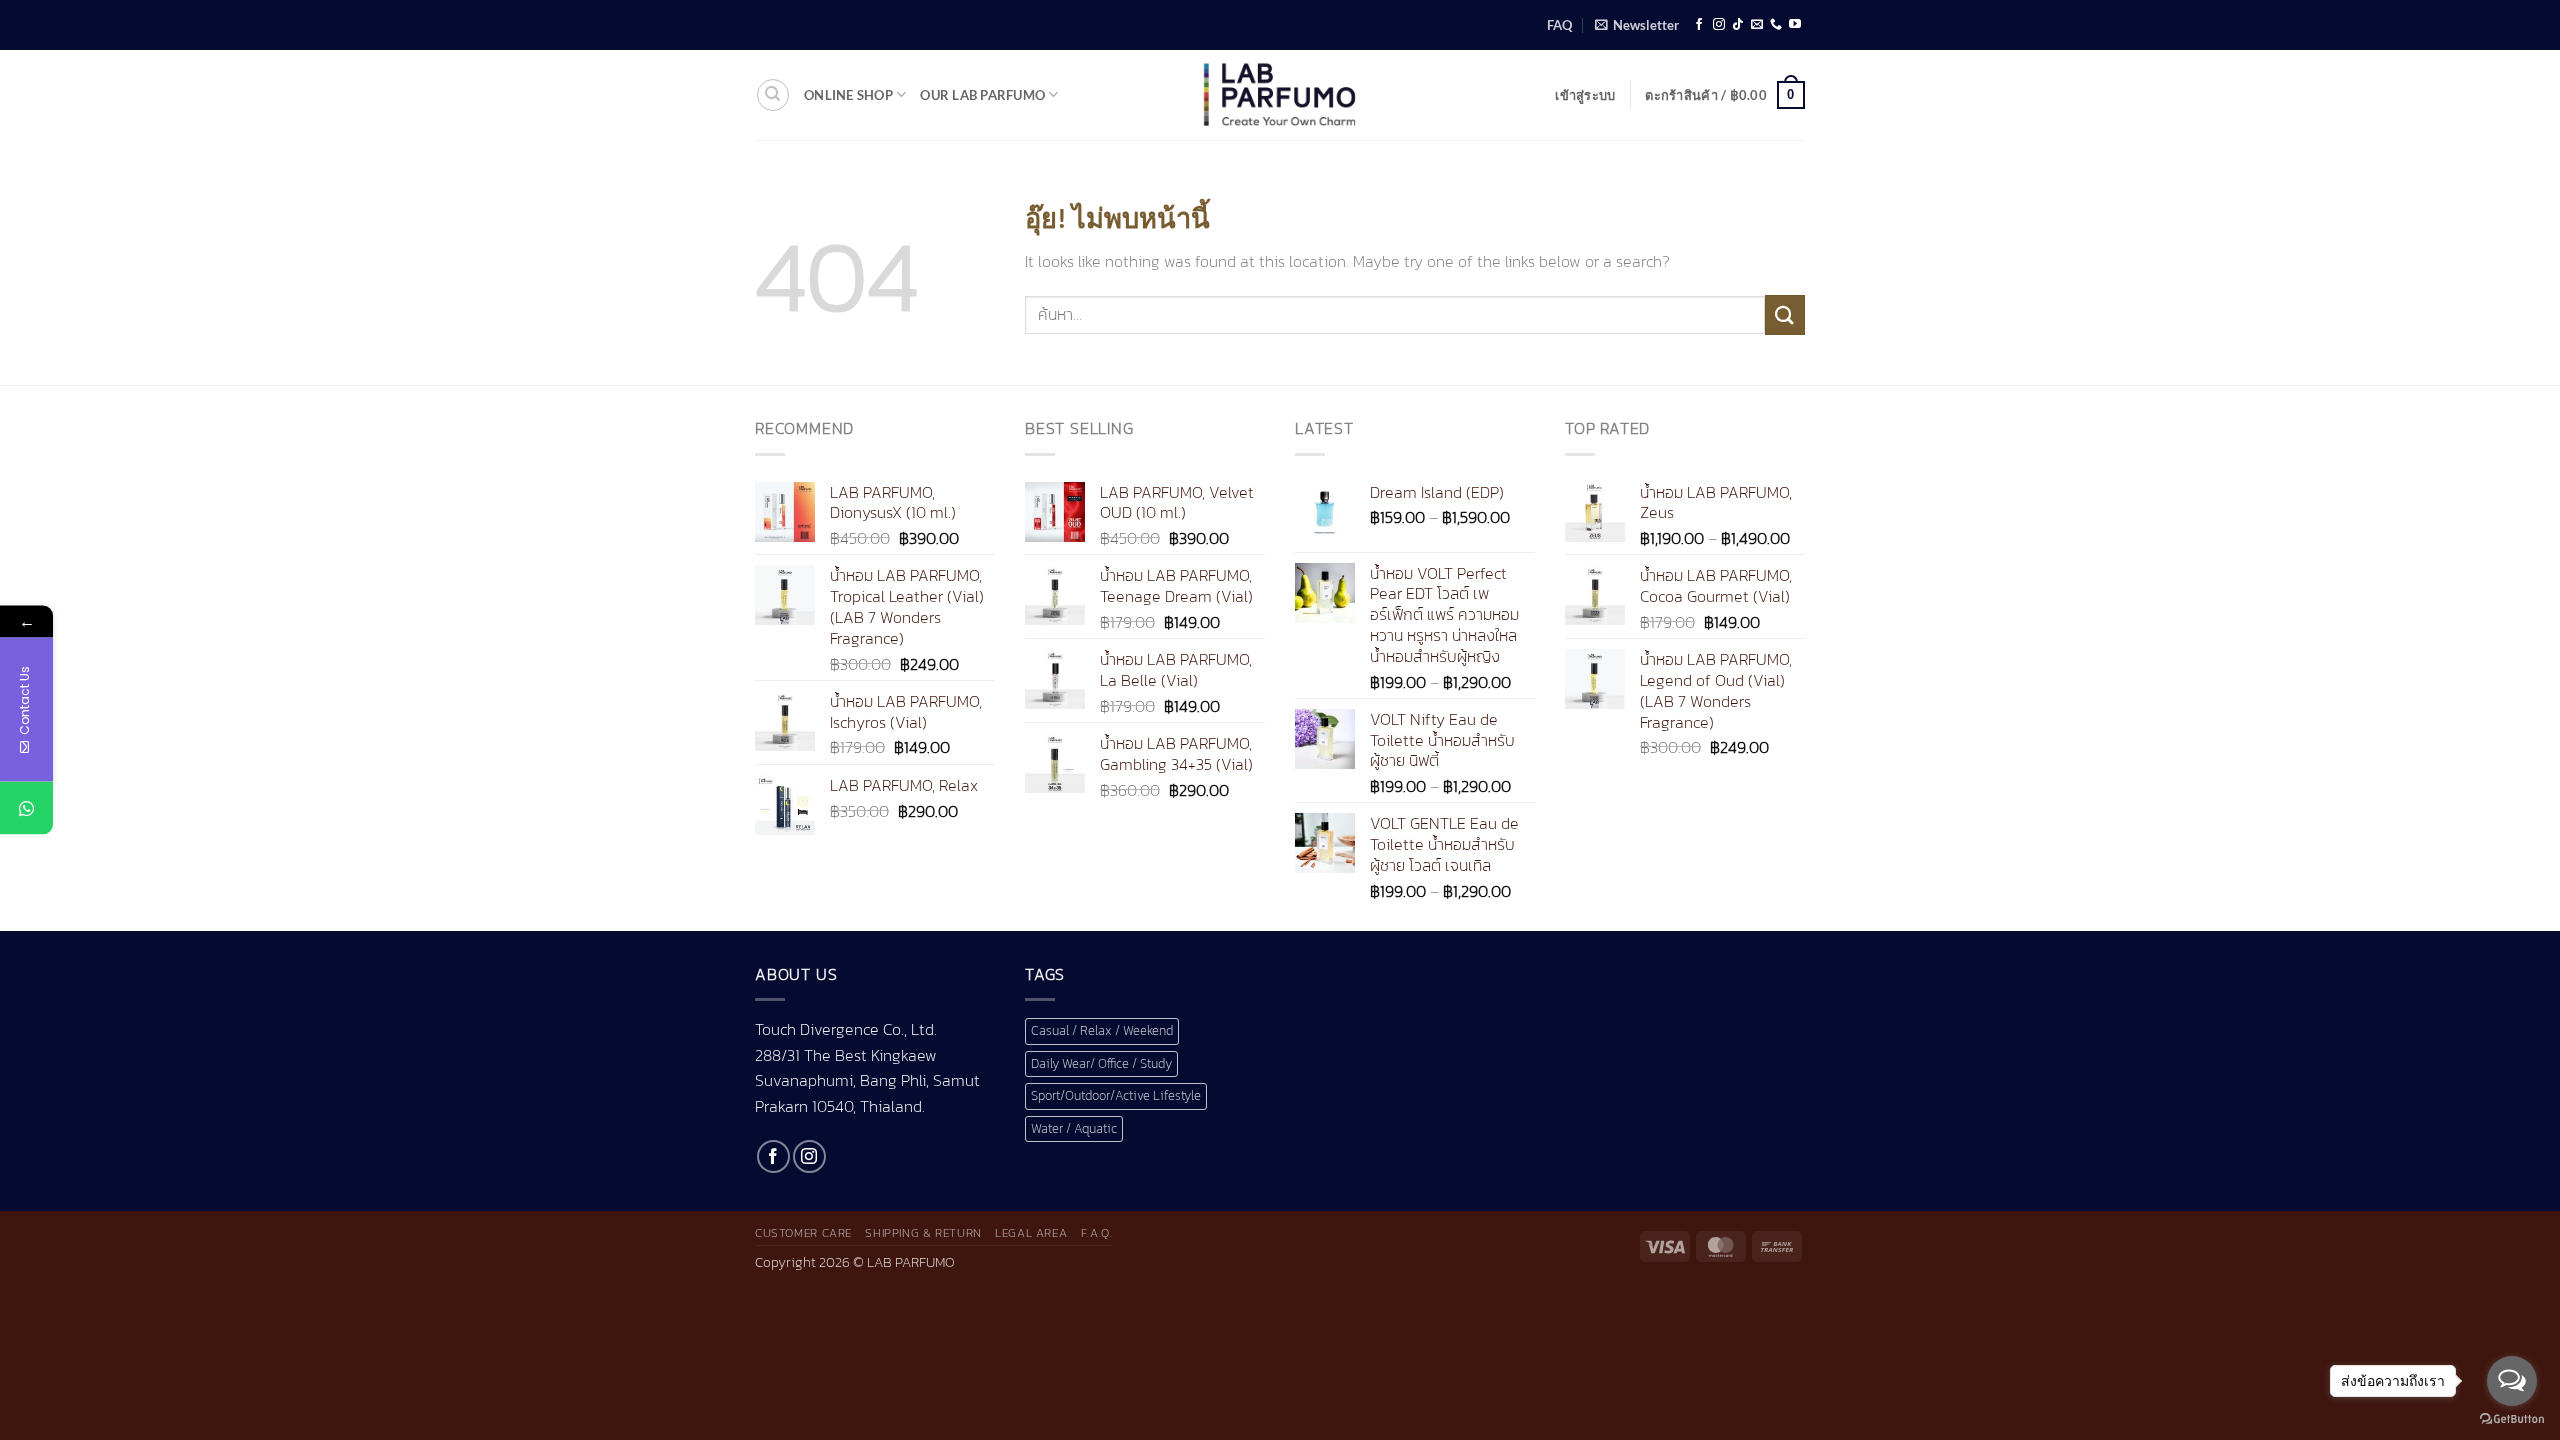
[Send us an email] (1757, 25)
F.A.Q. (1097, 1233)
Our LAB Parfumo (982, 95)
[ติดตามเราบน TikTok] (1738, 25)
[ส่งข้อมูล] (1785, 314)
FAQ (1559, 25)
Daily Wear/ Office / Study (1101, 1063)
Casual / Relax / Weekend (1102, 1030)
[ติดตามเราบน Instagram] (1719, 25)
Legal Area (1031, 1233)
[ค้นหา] (773, 95)
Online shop (848, 95)
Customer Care (803, 1233)
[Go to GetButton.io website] (2512, 1419)
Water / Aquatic (1074, 1128)
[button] (1637, 25)
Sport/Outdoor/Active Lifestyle (1116, 1095)
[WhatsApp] (26, 808)
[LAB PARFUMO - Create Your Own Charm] (1280, 95)
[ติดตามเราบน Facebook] (1699, 25)
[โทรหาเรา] (1776, 25)
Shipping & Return (923, 1233)
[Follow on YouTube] (1795, 25)
